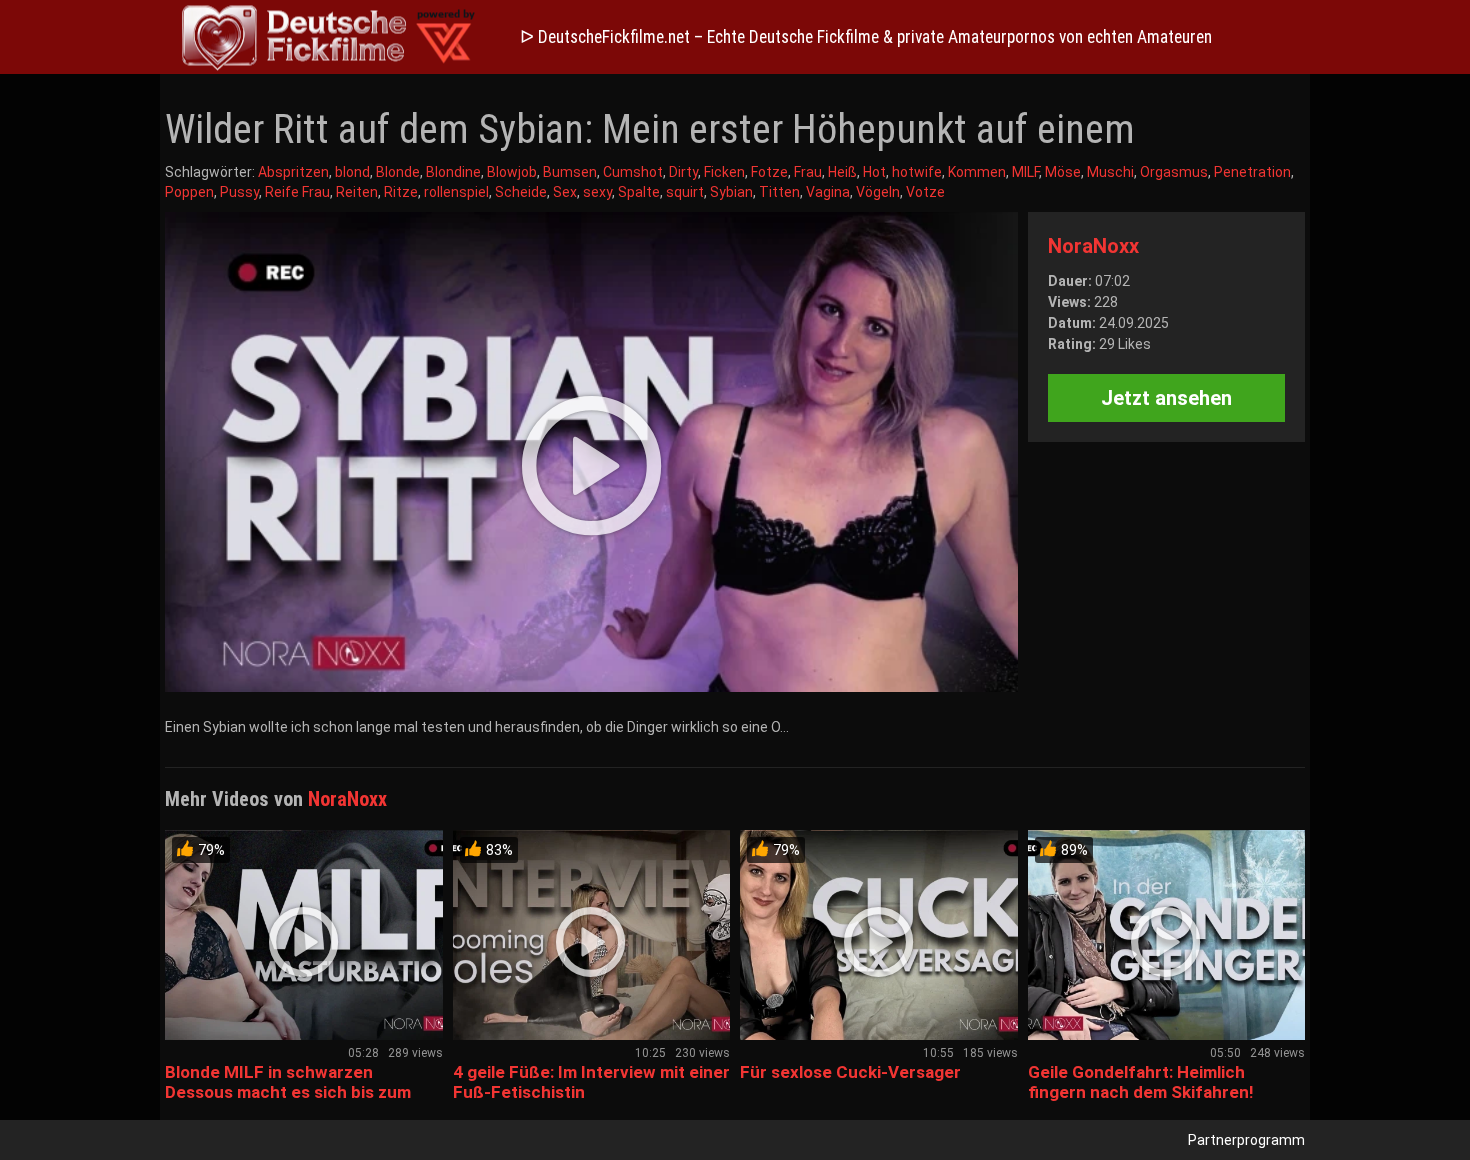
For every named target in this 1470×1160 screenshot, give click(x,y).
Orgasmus (1174, 172)
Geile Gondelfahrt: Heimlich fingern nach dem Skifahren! (1141, 1082)
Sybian (731, 192)
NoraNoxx (1093, 246)
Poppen (189, 192)
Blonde (398, 172)
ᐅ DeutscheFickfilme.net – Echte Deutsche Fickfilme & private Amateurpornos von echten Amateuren (866, 37)
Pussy (239, 192)
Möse (1063, 172)
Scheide (521, 192)
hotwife (917, 172)
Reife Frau (297, 192)
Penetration (1252, 172)
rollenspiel (456, 192)
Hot (874, 172)
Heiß (842, 172)
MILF (1025, 172)
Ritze (401, 192)
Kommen (977, 172)
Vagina (828, 192)
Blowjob (512, 172)
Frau (808, 172)
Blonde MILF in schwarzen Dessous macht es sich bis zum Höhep (288, 1092)
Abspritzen (293, 172)
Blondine (453, 172)
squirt (685, 192)
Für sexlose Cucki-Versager (850, 1072)
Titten (779, 192)
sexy (597, 192)
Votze (925, 192)
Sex (565, 192)
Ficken (724, 172)
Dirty (683, 172)
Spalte (639, 192)
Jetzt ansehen (1166, 398)
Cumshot (633, 172)
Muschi (1110, 172)
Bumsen (570, 172)
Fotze (769, 172)
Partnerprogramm (1246, 1140)
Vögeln (878, 192)
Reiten (357, 192)
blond (352, 172)
